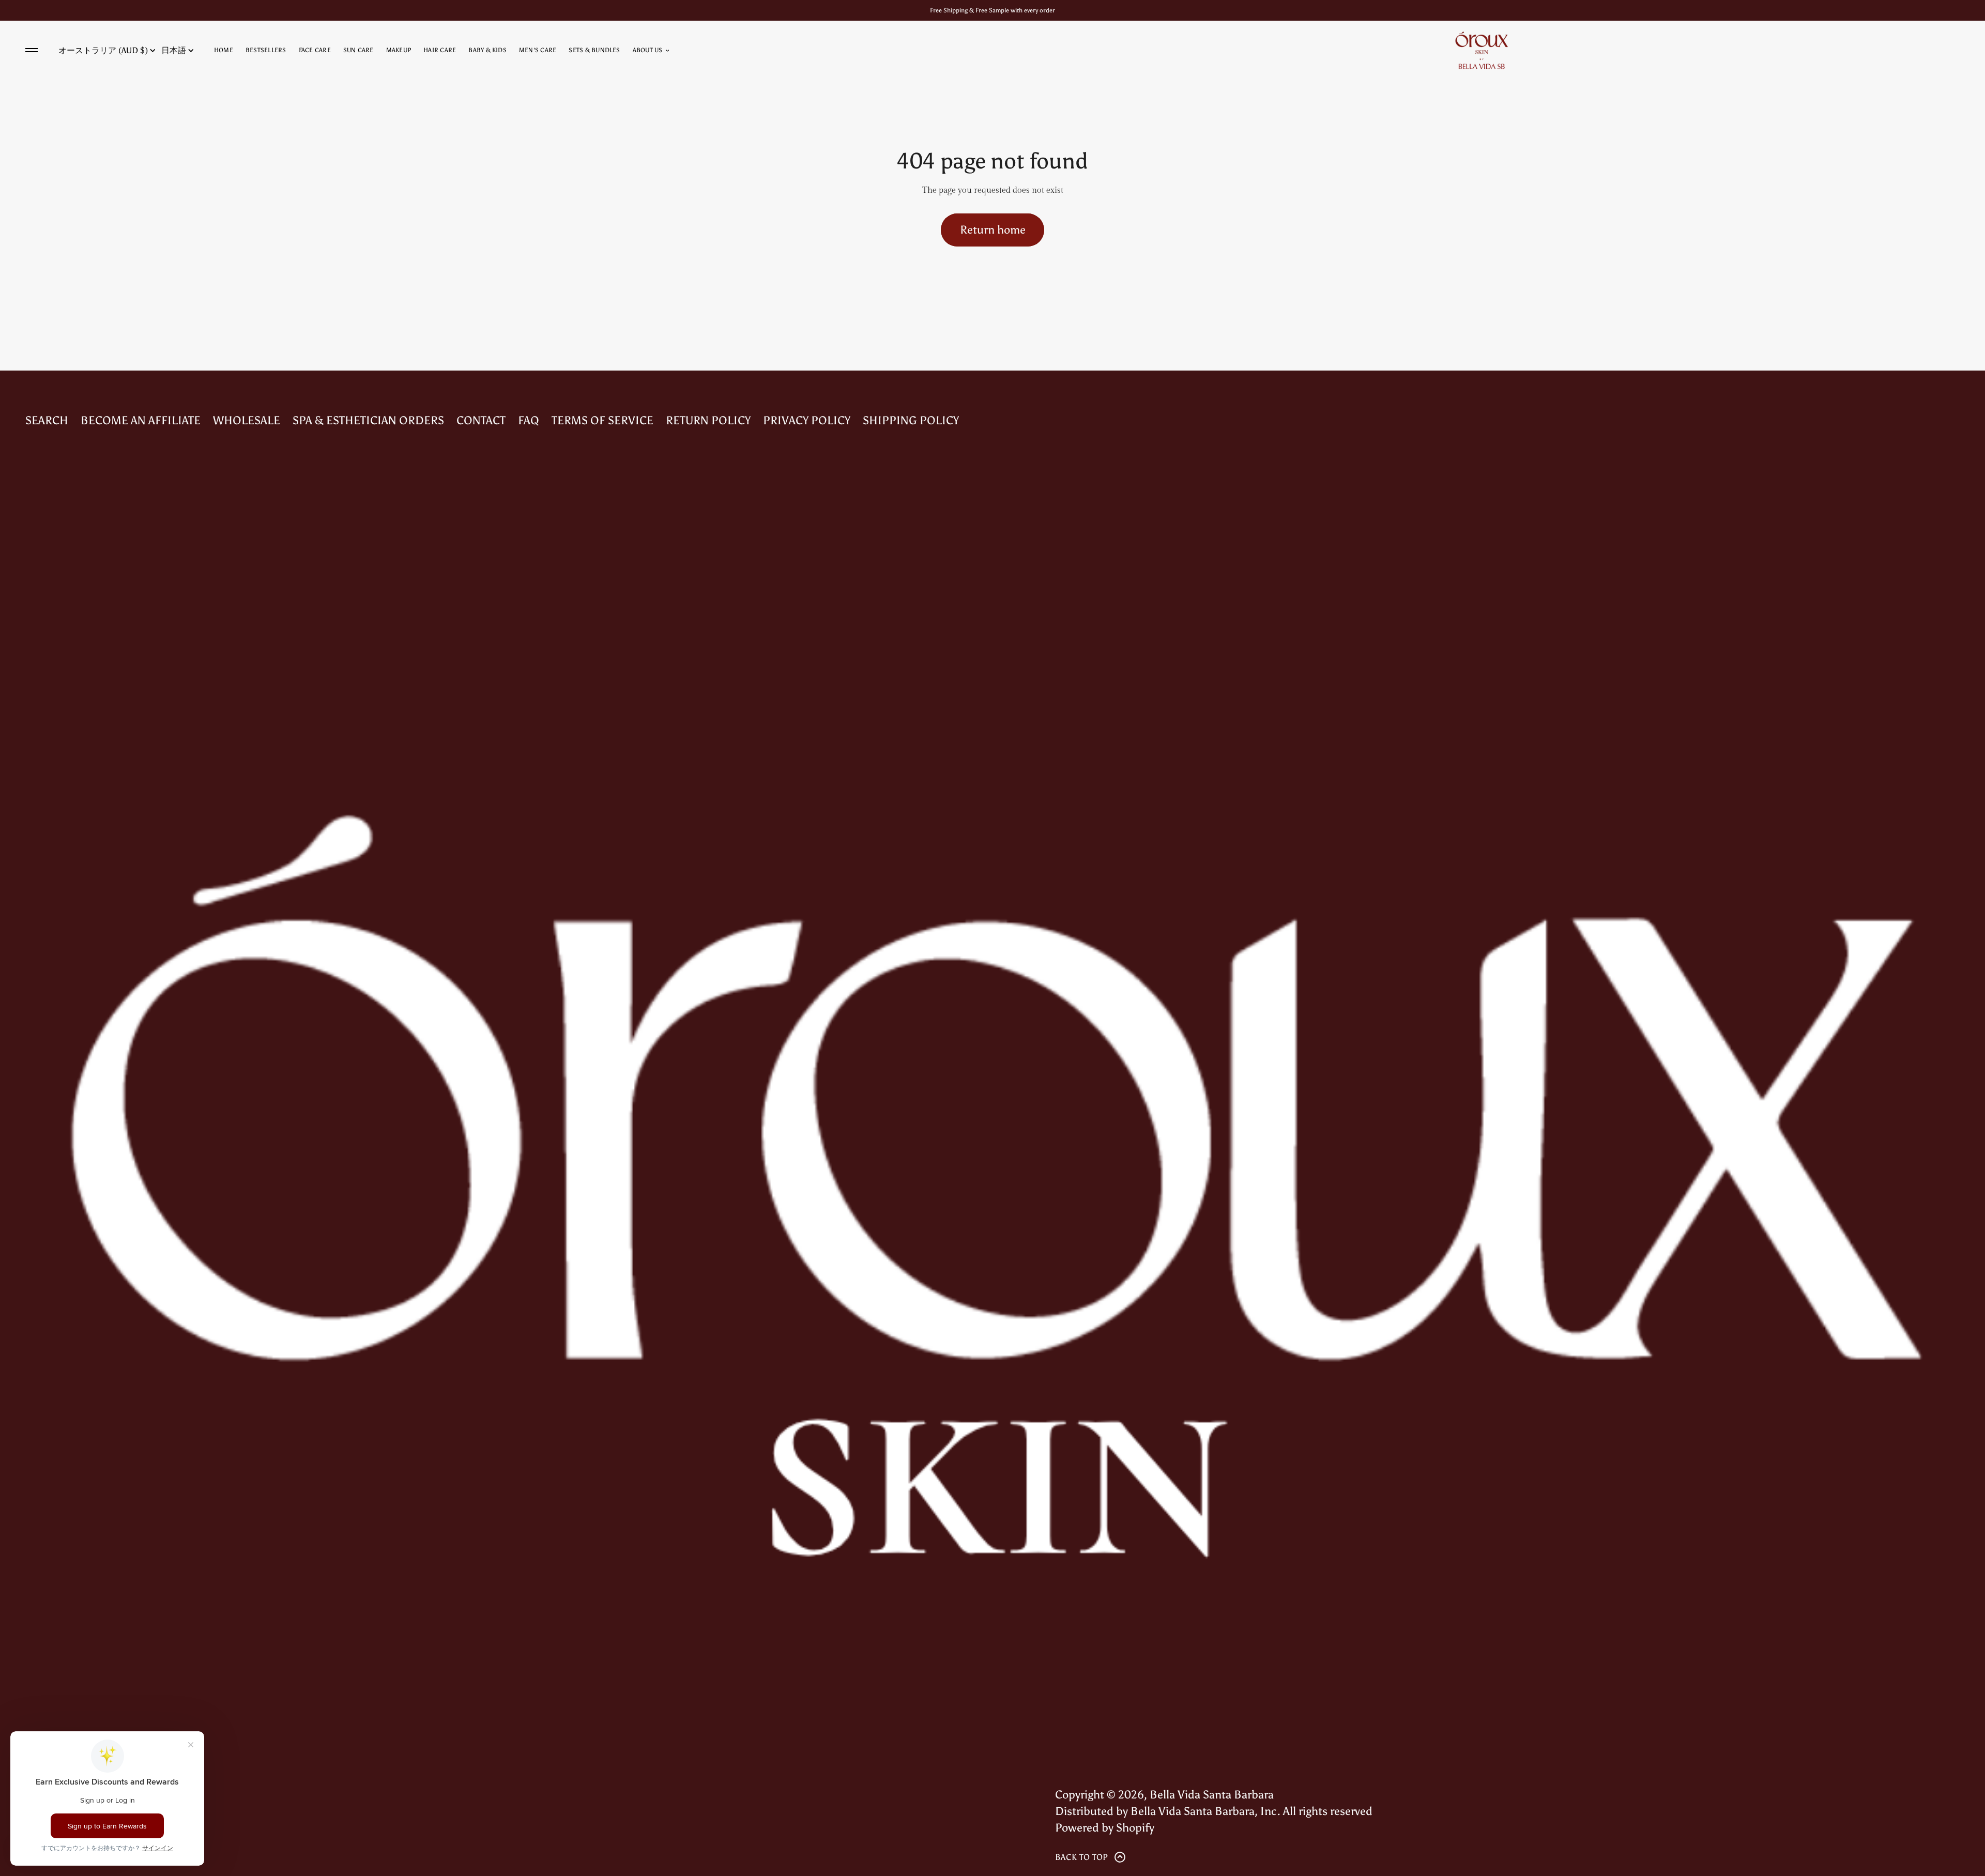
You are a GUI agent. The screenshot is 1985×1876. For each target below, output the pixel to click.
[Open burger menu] (32, 50)
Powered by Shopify (1105, 1828)
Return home (993, 230)
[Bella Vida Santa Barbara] (1482, 50)
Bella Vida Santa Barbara (1212, 1795)
